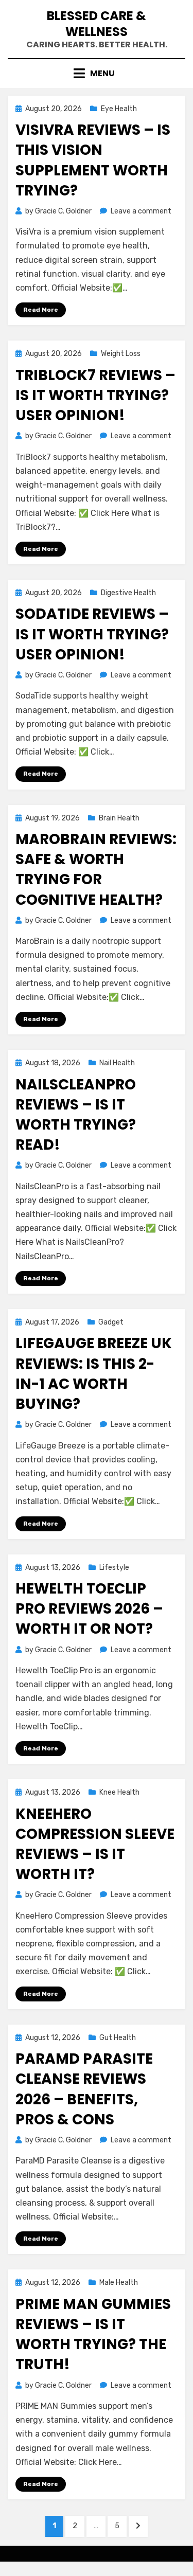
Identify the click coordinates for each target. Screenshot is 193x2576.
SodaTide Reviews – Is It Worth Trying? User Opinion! (92, 634)
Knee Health (119, 1792)
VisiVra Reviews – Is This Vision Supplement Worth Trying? (93, 160)
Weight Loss (121, 354)
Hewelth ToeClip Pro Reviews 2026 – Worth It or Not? (89, 1609)
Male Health (119, 2283)
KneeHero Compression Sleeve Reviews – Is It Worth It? (95, 1844)
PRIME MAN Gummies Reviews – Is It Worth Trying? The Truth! (93, 2334)
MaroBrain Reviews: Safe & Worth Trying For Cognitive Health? (96, 870)
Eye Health (119, 109)
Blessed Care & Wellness (97, 24)
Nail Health (117, 1063)
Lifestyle (114, 1568)
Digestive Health (128, 593)
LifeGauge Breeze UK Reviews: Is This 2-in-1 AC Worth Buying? (94, 1374)
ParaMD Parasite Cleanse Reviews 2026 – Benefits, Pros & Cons (84, 2089)
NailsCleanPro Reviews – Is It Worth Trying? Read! (76, 1115)
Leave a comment (141, 211)
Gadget (111, 1322)
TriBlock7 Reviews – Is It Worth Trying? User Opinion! (95, 395)
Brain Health (119, 818)
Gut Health (118, 2038)
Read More (41, 310)
